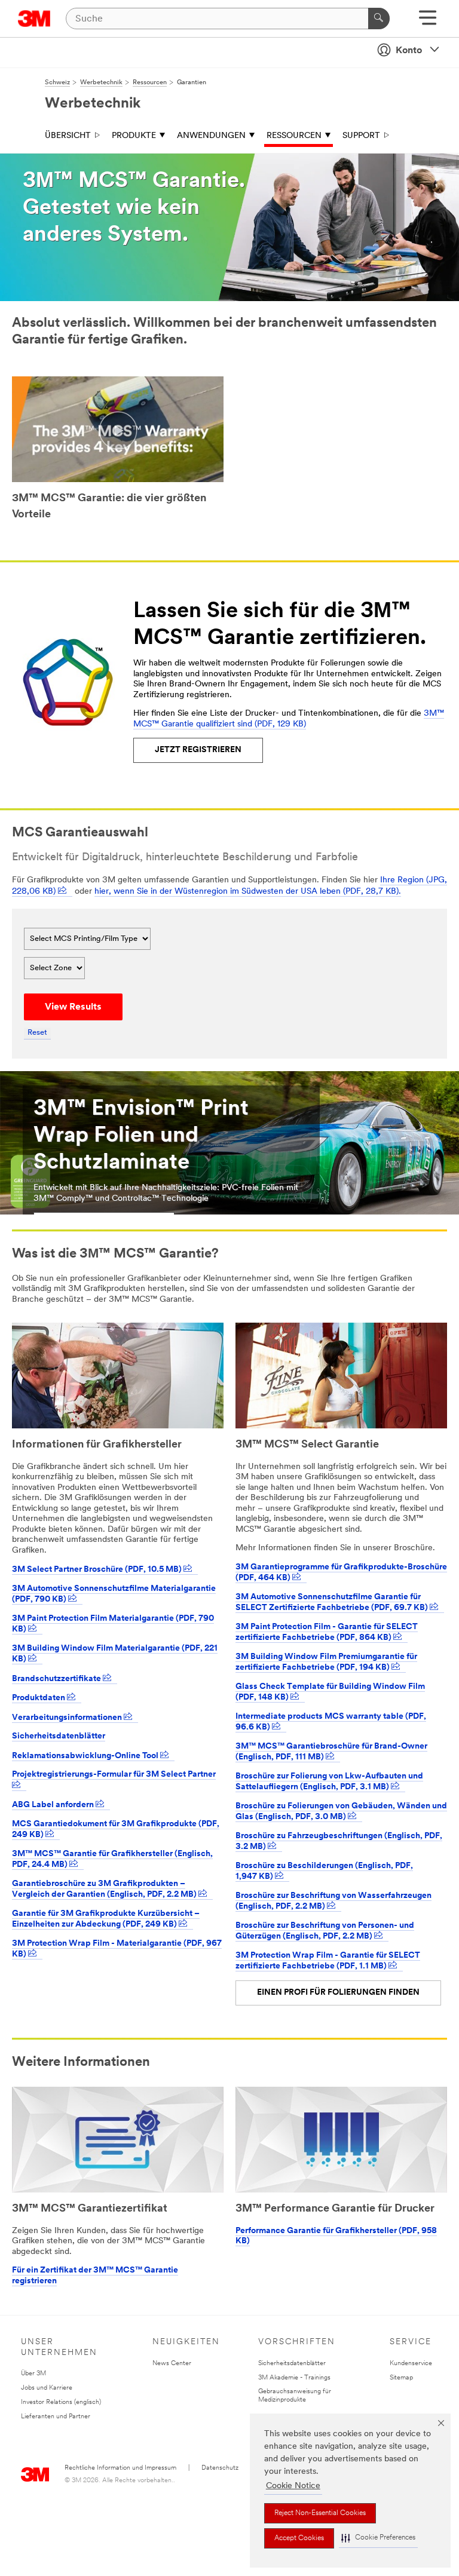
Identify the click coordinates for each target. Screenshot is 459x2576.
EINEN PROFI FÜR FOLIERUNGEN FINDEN (338, 1993)
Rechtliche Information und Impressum (120, 2468)
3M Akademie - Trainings (294, 2378)
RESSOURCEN (294, 136)
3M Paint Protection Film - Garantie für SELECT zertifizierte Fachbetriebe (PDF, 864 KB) (327, 1633)
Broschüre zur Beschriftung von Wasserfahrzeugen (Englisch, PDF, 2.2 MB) (333, 1902)
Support (361, 136)
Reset (37, 1033)
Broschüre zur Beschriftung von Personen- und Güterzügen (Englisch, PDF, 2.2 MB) (325, 1931)
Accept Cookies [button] (299, 2538)
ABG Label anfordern (54, 1805)
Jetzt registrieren (198, 750)
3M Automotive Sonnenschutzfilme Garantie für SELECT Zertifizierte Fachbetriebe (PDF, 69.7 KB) (333, 1603)
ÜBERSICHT (68, 136)
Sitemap (401, 2378)
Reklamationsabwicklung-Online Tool (86, 1756)
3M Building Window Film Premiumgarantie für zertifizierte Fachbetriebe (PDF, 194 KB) (326, 1663)
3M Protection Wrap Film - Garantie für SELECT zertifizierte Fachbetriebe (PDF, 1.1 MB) (328, 1961)
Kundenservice (411, 2364)
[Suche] (379, 19)
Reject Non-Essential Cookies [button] (320, 2513)
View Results (73, 1007)
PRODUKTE (134, 136)
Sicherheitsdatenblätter (59, 1736)
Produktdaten (39, 1698)
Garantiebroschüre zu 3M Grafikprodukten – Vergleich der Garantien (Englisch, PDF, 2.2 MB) (105, 1890)
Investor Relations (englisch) (61, 2402)
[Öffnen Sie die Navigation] (428, 22)
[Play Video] (118, 431)
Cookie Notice (293, 2486)
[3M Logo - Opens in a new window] (34, 19)
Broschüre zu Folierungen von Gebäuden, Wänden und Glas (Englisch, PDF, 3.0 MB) (341, 1812)
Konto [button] (409, 51)
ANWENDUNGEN (211, 136)
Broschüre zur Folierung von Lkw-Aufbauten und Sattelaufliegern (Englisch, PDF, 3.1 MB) (329, 1782)
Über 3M (33, 2374)
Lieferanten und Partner (56, 2417)
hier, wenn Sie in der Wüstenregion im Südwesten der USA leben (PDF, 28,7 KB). (248, 892)
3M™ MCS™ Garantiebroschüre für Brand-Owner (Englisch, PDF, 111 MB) (331, 1752)
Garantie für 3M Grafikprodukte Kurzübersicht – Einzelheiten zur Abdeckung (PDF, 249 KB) (106, 1919)
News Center (172, 2364)
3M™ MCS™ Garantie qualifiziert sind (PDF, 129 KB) (289, 719)
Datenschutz (220, 2468)
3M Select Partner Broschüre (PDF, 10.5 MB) (98, 1570)
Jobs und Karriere (47, 2388)
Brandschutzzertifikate (57, 1679)
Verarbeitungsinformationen (68, 1718)
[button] (378, 2538)
